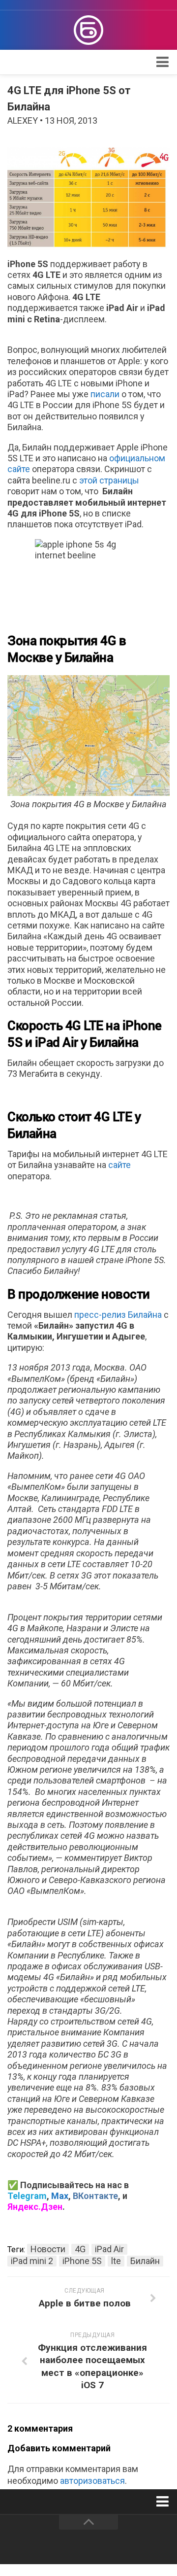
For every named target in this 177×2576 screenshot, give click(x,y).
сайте (119, 1165)
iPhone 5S (82, 2261)
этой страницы (109, 480)
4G (80, 2249)
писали (105, 394)
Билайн (145, 2261)
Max (60, 2196)
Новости (48, 2249)
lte (116, 2261)
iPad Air (109, 2249)
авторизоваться (92, 2481)
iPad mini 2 (32, 2261)
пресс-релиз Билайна (118, 1315)
